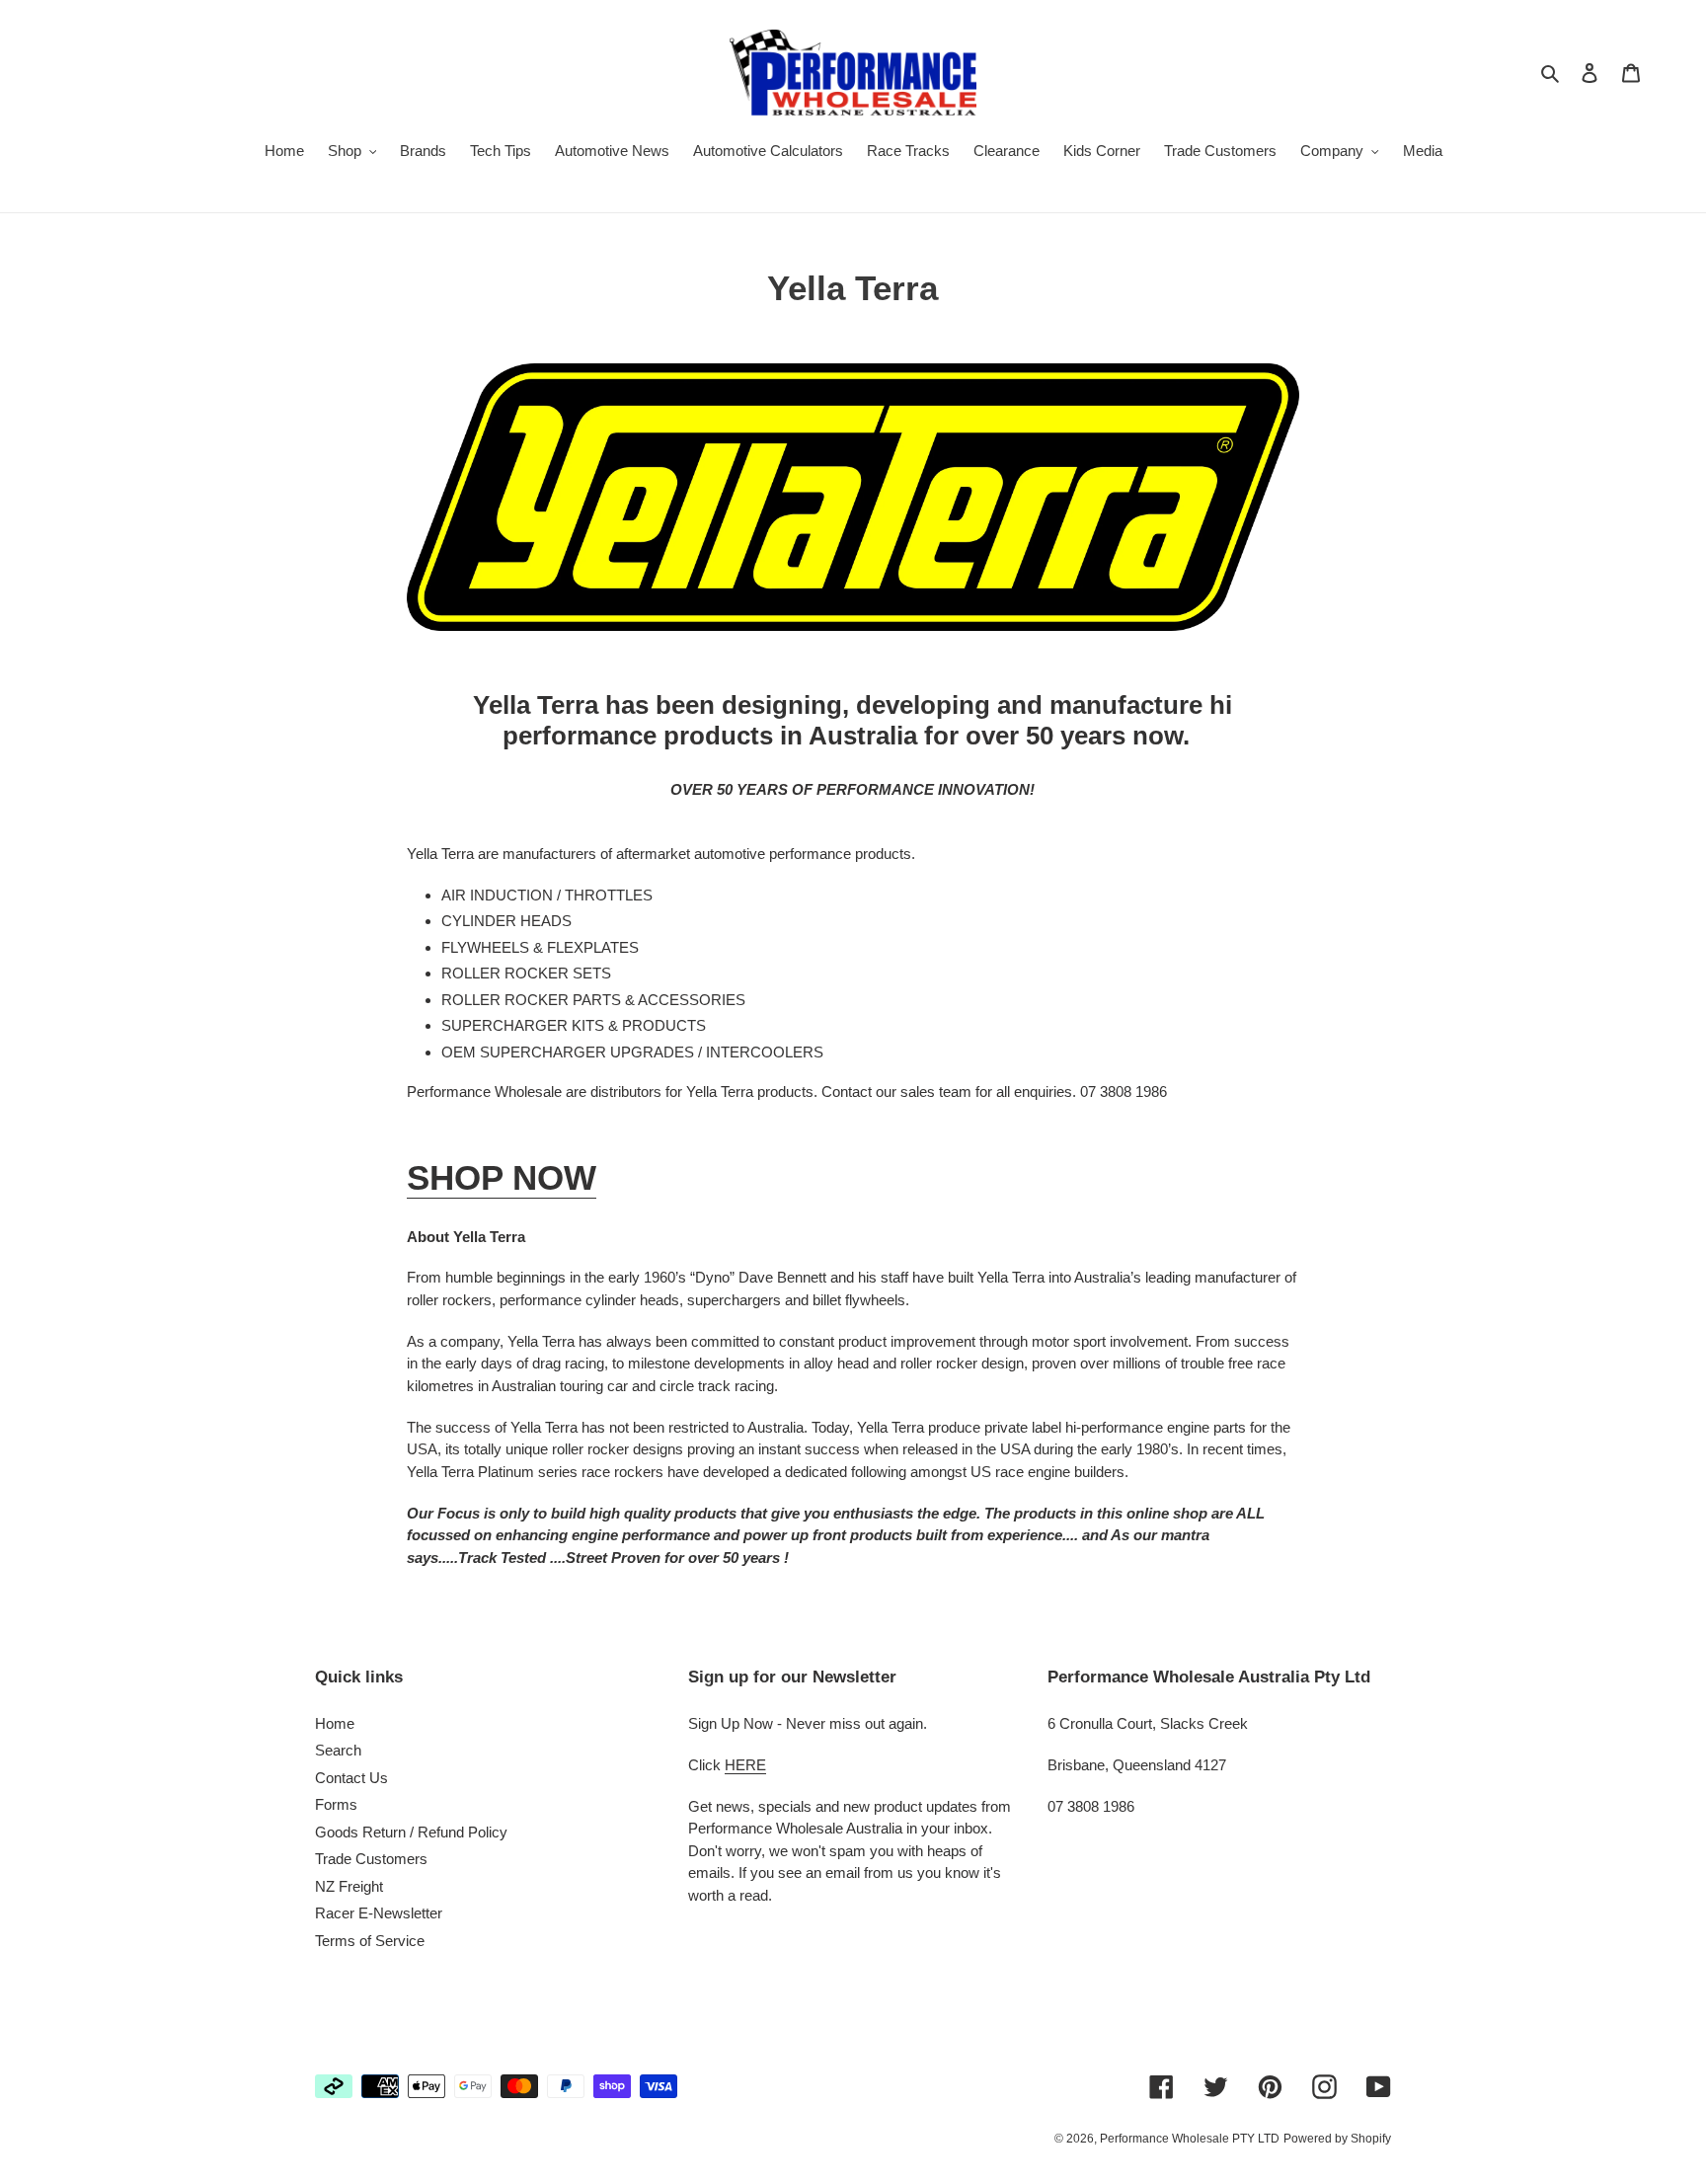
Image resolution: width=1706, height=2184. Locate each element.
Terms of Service (370, 1941)
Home (335, 1723)
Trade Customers (371, 1859)
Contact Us (351, 1778)
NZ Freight (349, 1886)
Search (338, 1750)
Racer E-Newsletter (379, 1913)
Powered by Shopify (1337, 2139)
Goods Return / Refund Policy (411, 1832)
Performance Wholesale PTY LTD (1190, 2139)
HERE (745, 1765)
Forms (336, 1804)
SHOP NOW (502, 1177)
